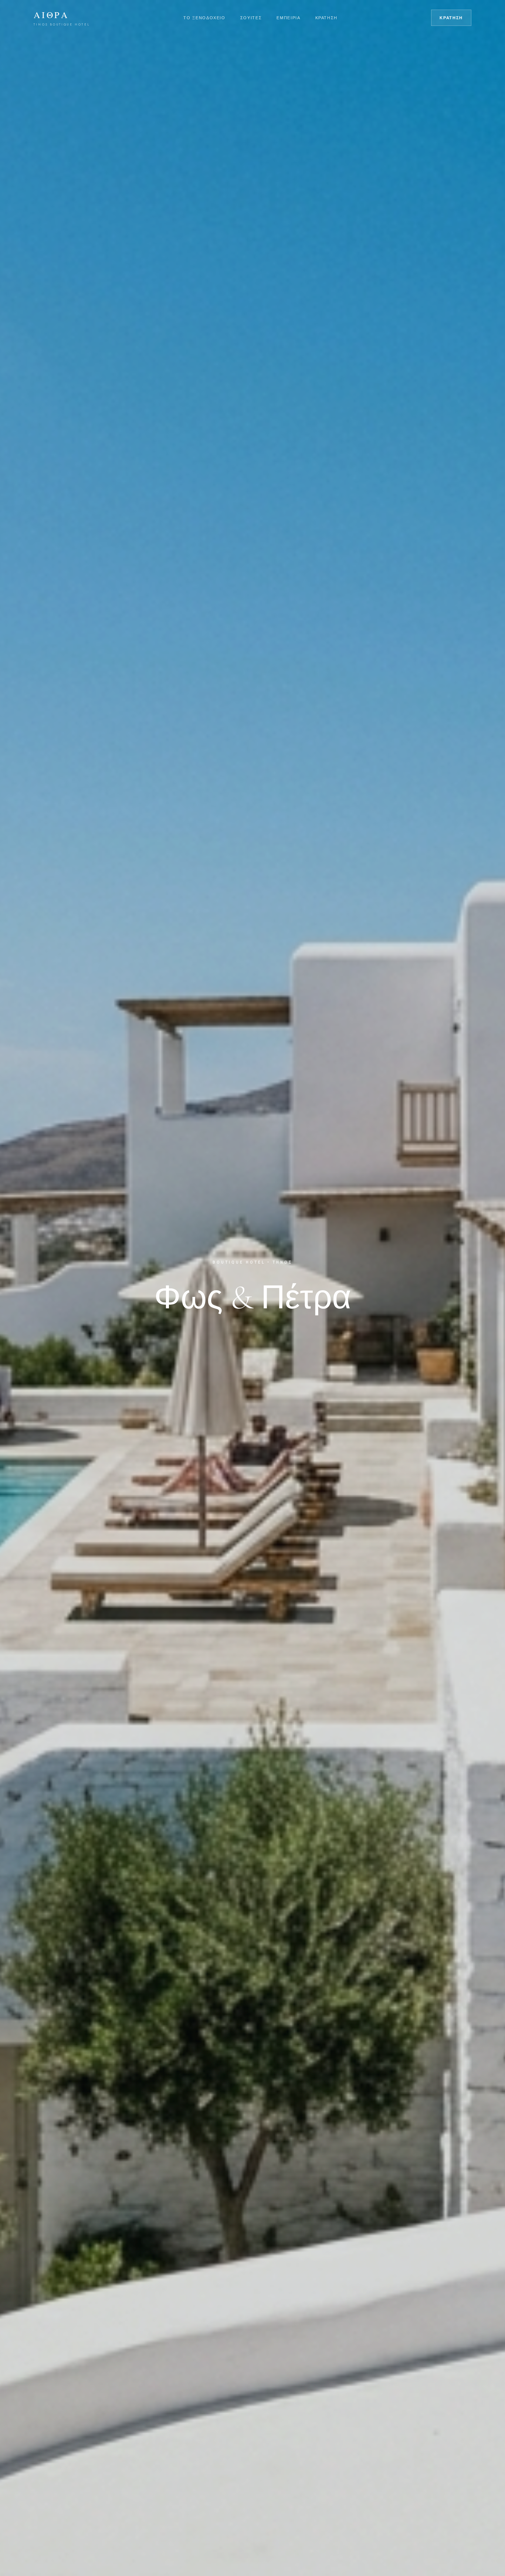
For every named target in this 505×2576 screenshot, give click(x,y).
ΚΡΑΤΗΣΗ (451, 18)
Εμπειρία (288, 18)
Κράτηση (327, 18)
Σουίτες (251, 18)
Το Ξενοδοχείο (204, 18)
